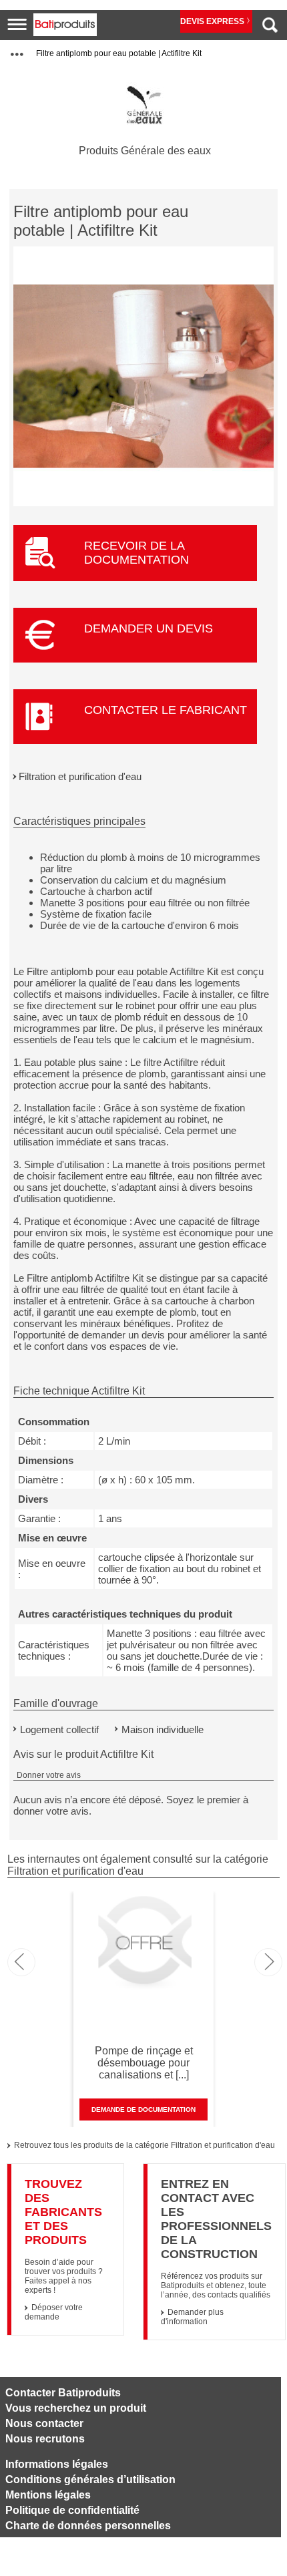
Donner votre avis (49, 1775)
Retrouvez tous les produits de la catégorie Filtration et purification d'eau (145, 2145)
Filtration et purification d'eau (80, 776)
